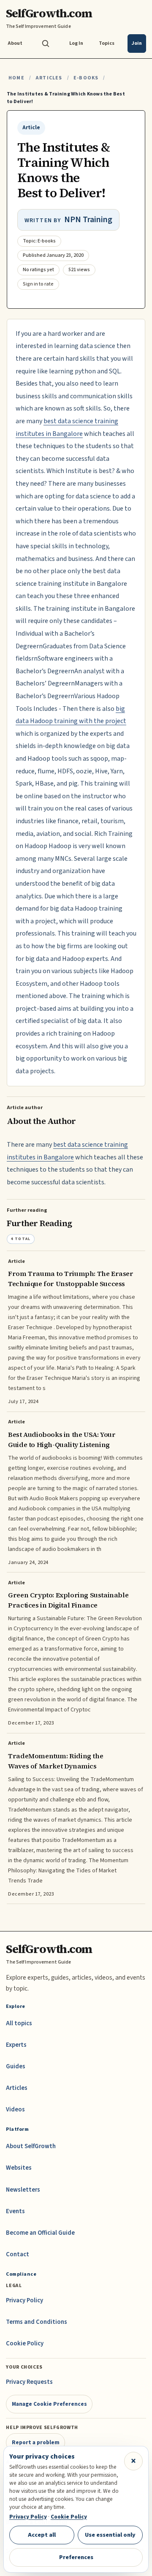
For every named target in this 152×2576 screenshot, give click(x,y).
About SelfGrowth (31, 2146)
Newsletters (23, 2190)
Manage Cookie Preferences (49, 2404)
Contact (18, 2254)
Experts (16, 2045)
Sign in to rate (38, 284)
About (15, 43)
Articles (49, 78)
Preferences (76, 2557)
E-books (86, 78)
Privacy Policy (24, 2300)
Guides (16, 2066)
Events (15, 2211)
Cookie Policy (25, 2343)
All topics (19, 2023)
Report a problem (36, 2442)
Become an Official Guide (40, 2233)
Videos (15, 2109)
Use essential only (110, 2535)
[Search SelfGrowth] (46, 44)
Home (16, 78)
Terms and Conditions (37, 2322)
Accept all (42, 2535)
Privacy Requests (29, 2382)
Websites (19, 2168)
